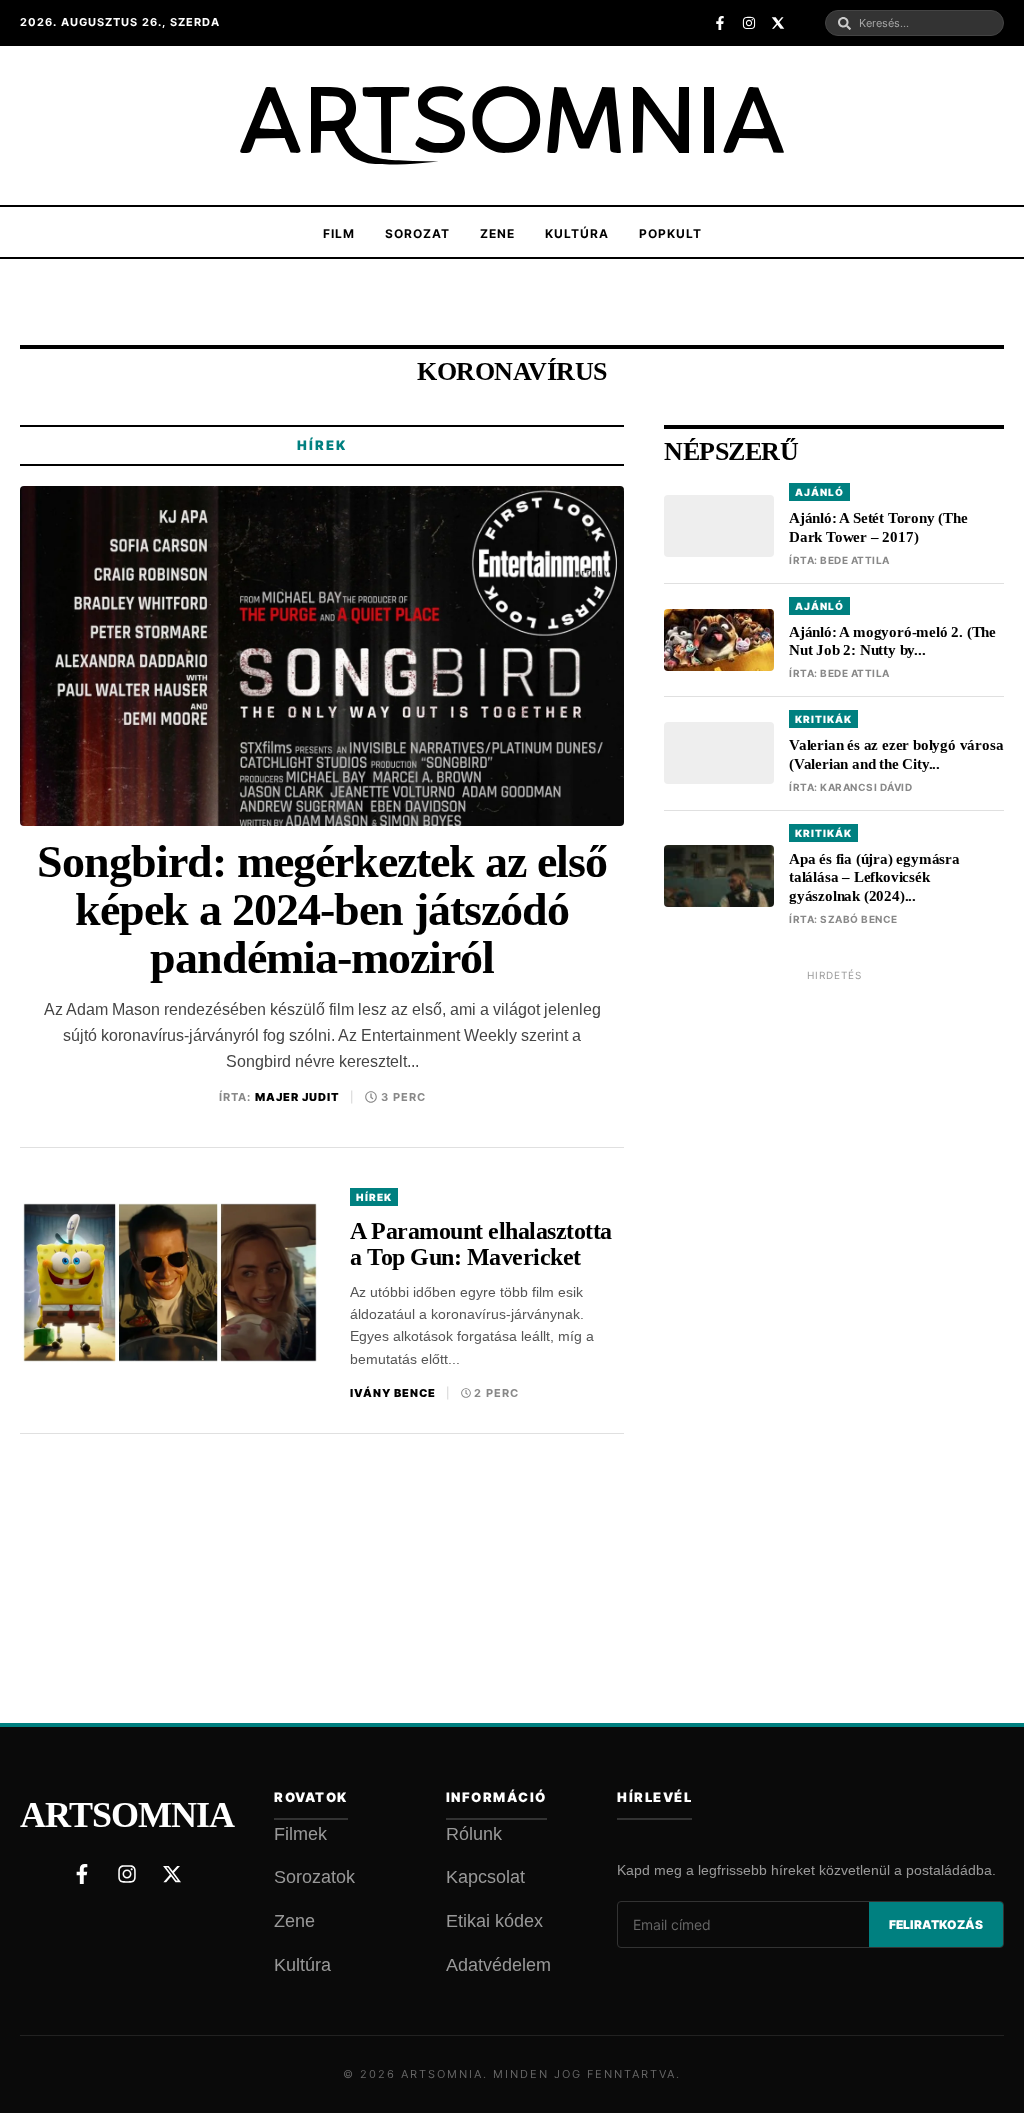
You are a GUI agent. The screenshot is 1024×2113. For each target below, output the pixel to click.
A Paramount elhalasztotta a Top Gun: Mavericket (481, 1244)
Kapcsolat (485, 1877)
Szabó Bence (859, 919)
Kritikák (823, 719)
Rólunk (474, 1834)
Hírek (322, 445)
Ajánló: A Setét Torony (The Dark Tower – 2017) (878, 527)
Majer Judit (297, 1097)
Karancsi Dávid (866, 787)
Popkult (670, 233)
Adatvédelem (498, 1965)
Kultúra (577, 233)
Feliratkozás (936, 1924)
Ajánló (819, 492)
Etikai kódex (494, 1921)
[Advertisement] (834, 1293)
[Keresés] (844, 23)
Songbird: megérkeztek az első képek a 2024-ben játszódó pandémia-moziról (322, 910)
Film (339, 233)
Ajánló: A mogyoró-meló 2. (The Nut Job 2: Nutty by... (892, 641)
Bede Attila (855, 560)
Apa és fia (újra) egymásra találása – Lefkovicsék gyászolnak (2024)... (874, 878)
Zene (497, 233)
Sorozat (417, 233)
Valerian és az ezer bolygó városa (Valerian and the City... (896, 754)
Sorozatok (314, 1877)
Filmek (300, 1834)
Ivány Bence (393, 1393)
